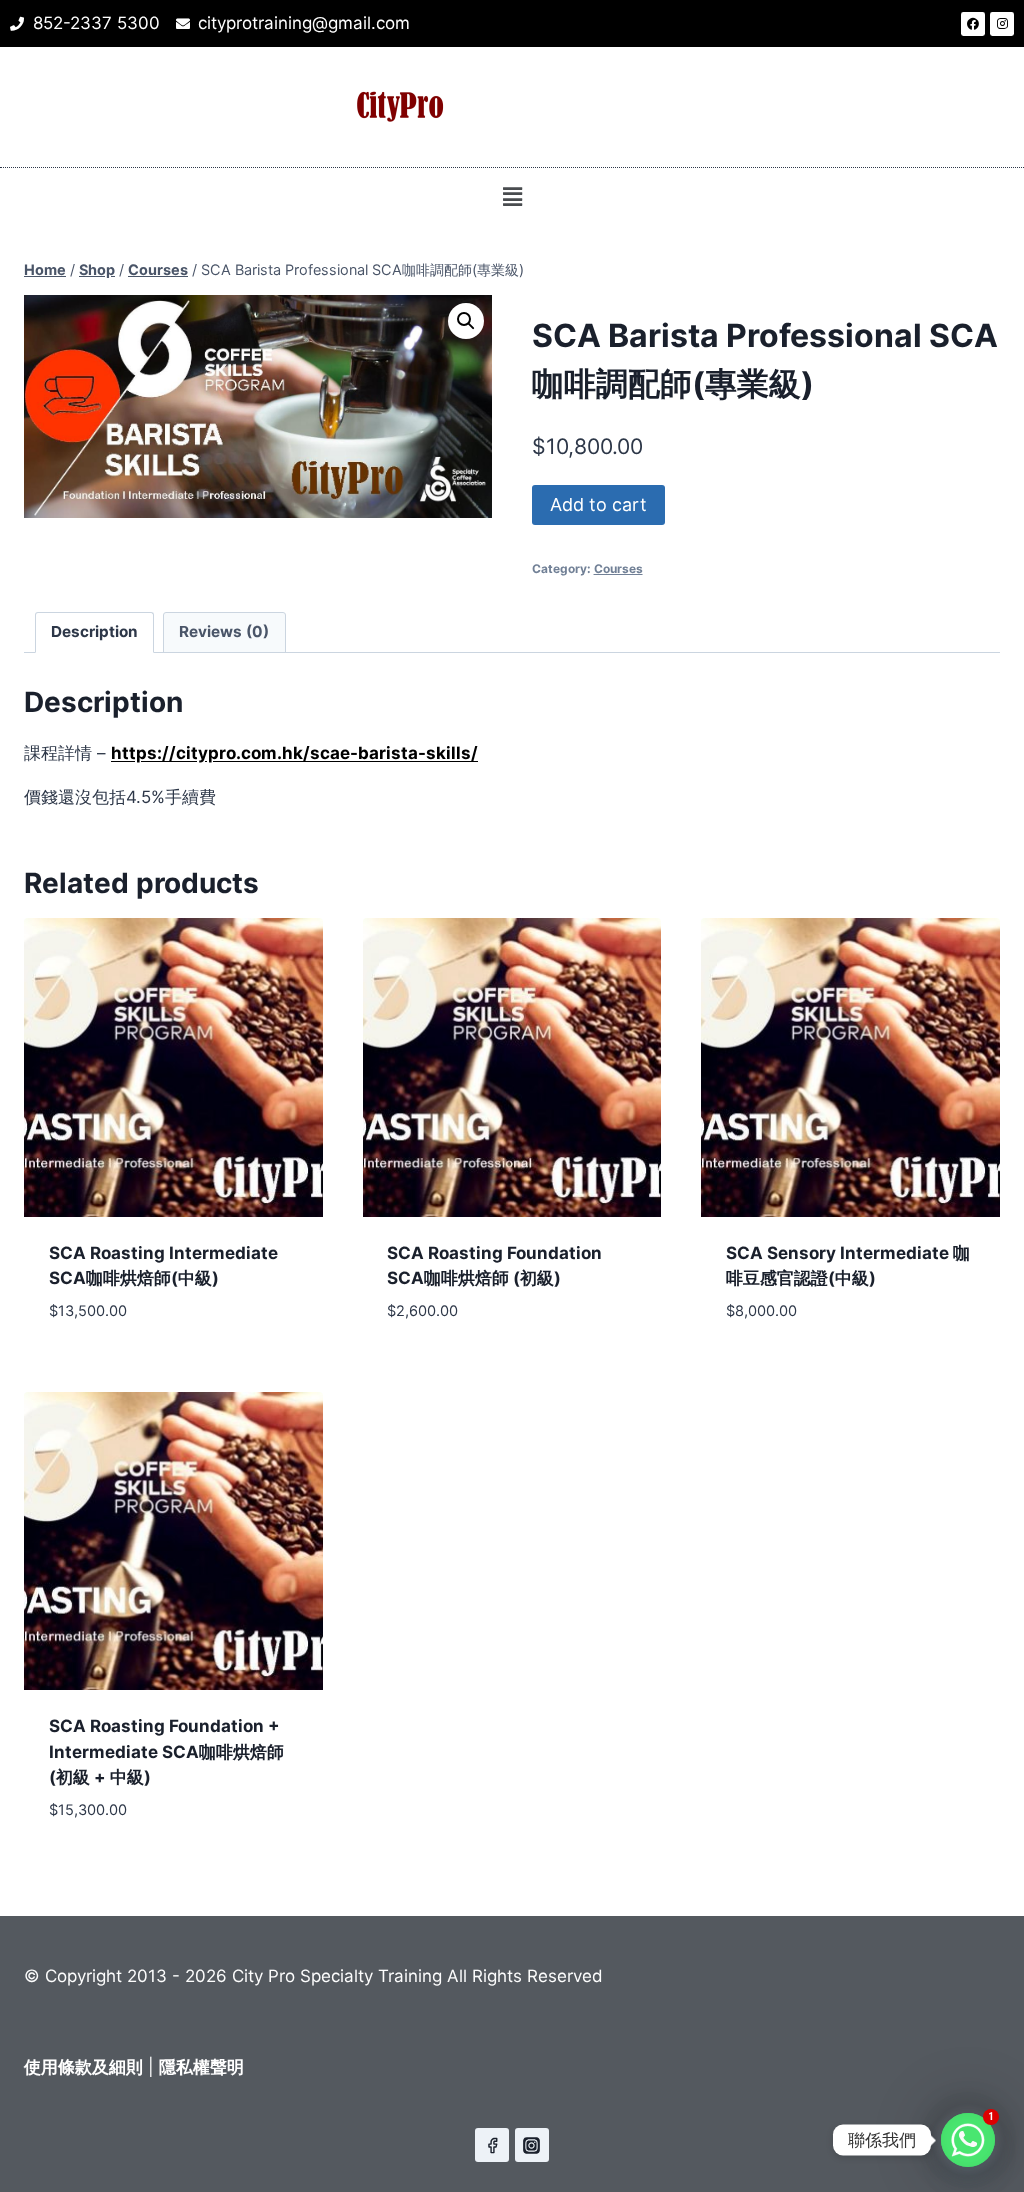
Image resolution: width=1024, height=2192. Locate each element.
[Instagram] (1002, 24)
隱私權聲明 (201, 2067)
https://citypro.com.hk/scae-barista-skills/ (294, 753)
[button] (512, 196)
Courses (618, 568)
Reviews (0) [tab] (224, 631)
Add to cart (598, 504)
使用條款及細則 (83, 2067)
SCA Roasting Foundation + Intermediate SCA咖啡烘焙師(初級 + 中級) (166, 1751)
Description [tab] (94, 631)
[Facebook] (973, 24)
